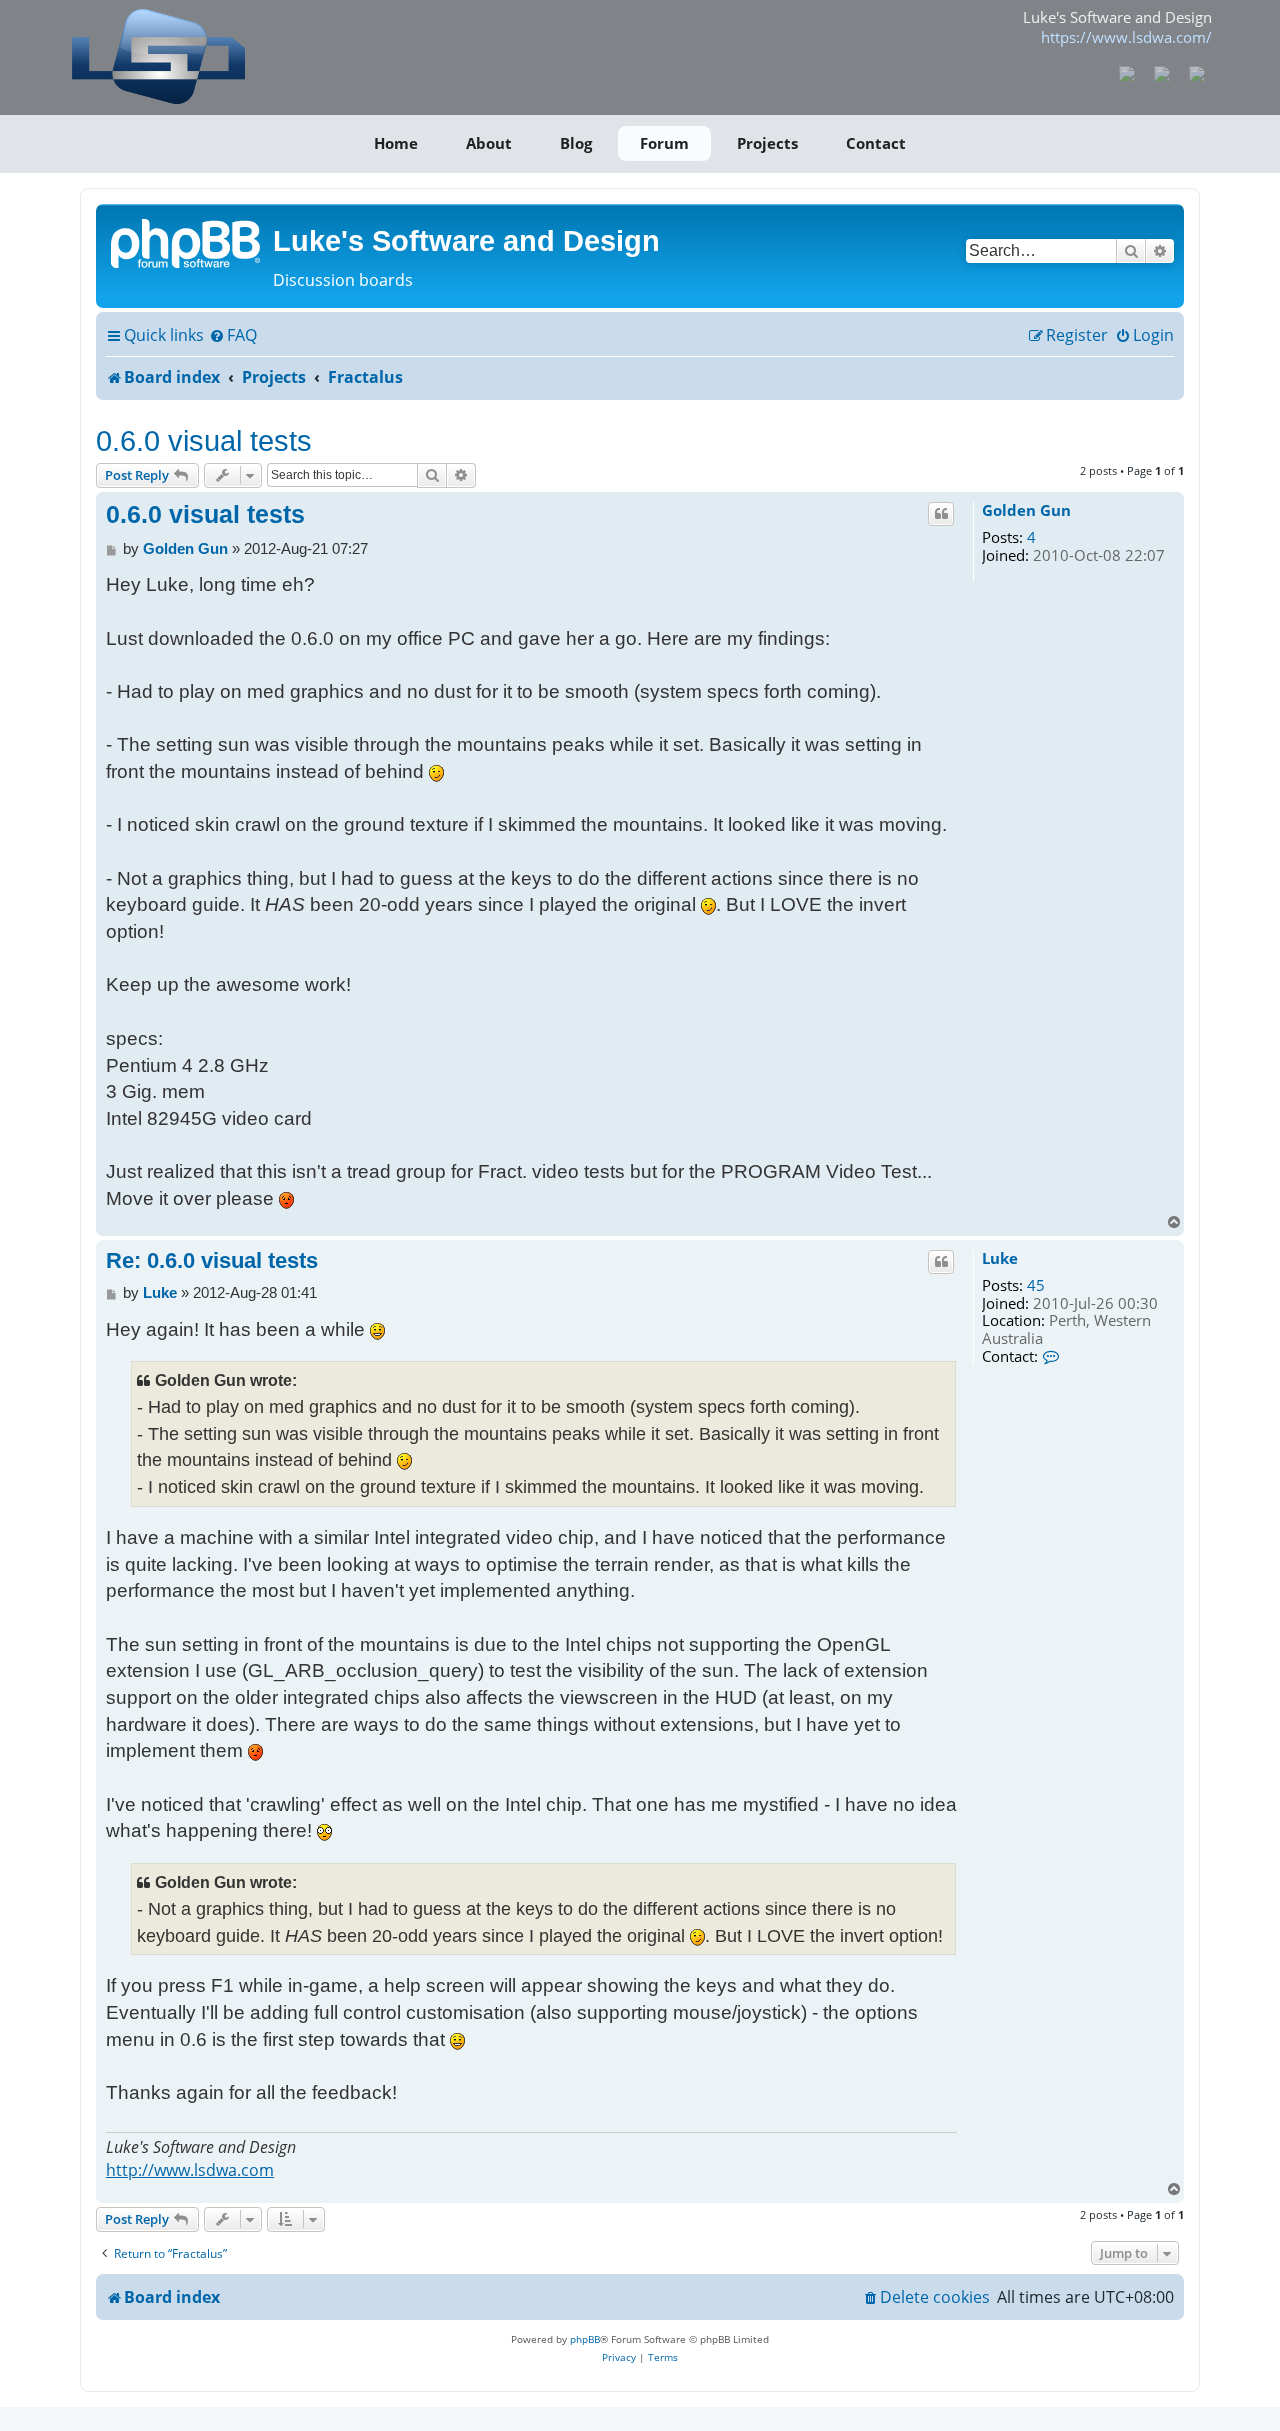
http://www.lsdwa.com (190, 2170)
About (489, 143)
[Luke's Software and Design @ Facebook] (1127, 72)
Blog (576, 143)
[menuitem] (233, 336)
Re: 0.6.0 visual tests (212, 1260)
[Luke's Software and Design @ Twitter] (1196, 72)
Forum (664, 143)
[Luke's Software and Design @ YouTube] (1162, 72)
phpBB (585, 2339)
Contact (876, 143)
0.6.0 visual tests (204, 440)
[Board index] (187, 242)
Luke (1000, 1259)
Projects (767, 143)
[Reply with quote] (941, 514)
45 (1036, 1286)
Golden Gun (1026, 511)
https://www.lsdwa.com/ (1126, 37)
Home (396, 143)
